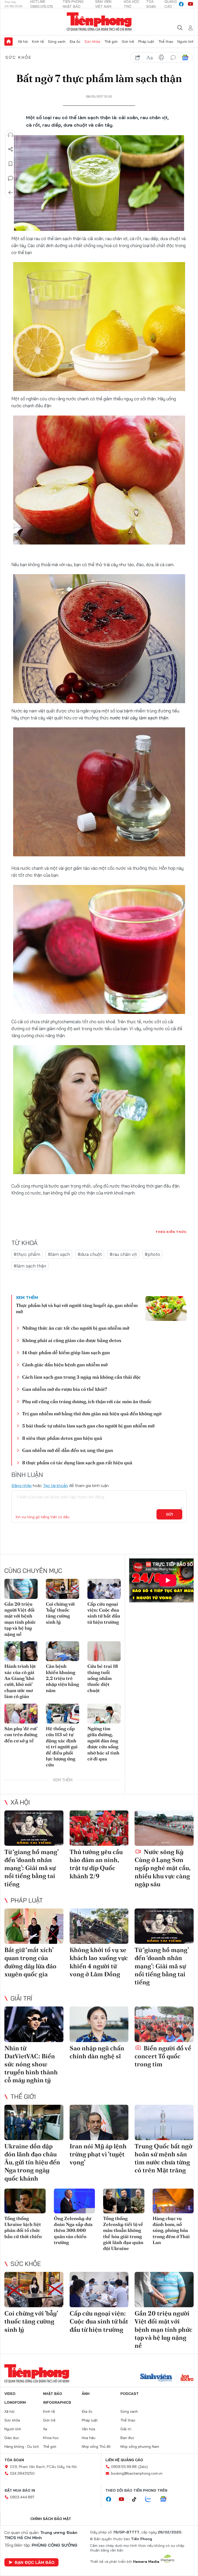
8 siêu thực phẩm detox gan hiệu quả (62, 1438)
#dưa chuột (90, 1254)
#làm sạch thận (30, 1266)
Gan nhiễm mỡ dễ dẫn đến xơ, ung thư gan (68, 1450)
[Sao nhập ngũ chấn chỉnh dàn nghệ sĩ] (99, 2024)
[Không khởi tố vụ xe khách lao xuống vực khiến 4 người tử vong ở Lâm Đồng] (99, 1926)
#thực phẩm (27, 1254)
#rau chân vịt (123, 1254)
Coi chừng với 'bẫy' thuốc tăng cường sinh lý (60, 1613)
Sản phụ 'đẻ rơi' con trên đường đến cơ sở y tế (21, 1735)
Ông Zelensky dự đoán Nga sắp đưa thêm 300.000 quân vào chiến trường (73, 2230)
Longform (15, 2402)
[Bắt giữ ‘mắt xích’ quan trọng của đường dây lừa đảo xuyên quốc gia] (34, 1926)
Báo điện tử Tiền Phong (99, 22)
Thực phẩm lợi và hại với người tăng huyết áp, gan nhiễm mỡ (77, 1308)
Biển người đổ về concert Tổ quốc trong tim (163, 2056)
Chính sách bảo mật (51, 2519)
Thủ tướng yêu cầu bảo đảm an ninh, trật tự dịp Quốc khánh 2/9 (96, 1864)
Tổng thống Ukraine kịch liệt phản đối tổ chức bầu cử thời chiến (23, 2227)
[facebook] (181, 4)
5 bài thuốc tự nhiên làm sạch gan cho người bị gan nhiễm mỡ (88, 1426)
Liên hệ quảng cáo (124, 2460)
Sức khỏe (92, 42)
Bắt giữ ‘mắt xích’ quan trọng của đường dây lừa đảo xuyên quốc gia (30, 1962)
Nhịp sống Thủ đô (96, 2447)
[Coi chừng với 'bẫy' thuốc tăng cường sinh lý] (63, 1589)
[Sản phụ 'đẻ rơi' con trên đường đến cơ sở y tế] (21, 1714)
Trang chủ (9, 42)
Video (10, 2394)
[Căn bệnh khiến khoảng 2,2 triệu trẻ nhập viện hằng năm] (63, 1651)
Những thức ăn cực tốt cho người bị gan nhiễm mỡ (76, 1328)
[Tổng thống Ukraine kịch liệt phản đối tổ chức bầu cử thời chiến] (25, 2201)
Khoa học (51, 2438)
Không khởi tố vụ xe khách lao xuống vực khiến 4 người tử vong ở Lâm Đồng (99, 1962)
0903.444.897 (22, 2497)
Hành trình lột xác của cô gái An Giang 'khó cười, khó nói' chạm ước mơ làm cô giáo (20, 1681)
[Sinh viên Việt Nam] (156, 2378)
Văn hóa (88, 2429)
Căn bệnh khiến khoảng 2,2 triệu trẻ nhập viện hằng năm (62, 1678)
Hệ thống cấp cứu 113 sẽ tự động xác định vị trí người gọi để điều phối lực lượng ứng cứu (62, 1747)
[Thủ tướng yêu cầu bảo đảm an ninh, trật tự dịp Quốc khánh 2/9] (99, 1828)
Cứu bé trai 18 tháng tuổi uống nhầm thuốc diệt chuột (103, 1678)
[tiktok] (137, 2499)
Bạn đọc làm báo (35, 2562)
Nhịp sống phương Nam (140, 2447)
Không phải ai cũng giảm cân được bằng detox (72, 1340)
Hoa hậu (89, 2438)
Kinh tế (38, 42)
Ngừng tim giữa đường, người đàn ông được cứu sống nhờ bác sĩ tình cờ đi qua (103, 1744)
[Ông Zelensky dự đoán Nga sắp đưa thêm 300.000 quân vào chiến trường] (75, 2201)
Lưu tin (11, 164)
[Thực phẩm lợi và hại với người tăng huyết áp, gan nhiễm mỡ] (166, 1309)
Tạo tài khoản (56, 1485)
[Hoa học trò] (187, 2378)
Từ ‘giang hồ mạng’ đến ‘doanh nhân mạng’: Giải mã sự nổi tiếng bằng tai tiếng (31, 1868)
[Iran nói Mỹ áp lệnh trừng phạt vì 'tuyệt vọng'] (99, 2122)
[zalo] (151, 2499)
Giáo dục (12, 2438)
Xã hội (23, 42)
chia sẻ (138, 58)
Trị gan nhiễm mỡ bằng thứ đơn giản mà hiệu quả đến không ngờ (92, 1414)
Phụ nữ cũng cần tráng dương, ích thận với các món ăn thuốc (87, 1401)
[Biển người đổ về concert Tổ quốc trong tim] (164, 2024)
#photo (152, 1254)
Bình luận (11, 178)
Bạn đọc (127, 2438)
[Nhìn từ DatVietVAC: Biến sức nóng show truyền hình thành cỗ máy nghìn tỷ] (34, 2024)
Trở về (11, 193)
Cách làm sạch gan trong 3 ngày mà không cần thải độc (81, 1377)
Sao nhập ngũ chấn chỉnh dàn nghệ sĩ (97, 2052)
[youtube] (191, 4)
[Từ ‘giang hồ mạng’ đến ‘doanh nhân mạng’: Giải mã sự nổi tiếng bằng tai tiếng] (34, 1828)
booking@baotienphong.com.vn (137, 2473)
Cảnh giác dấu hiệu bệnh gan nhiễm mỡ (65, 1365)
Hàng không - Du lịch (22, 2447)
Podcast (130, 2394)
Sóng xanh (57, 42)
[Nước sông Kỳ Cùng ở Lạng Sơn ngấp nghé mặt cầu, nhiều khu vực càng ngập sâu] (164, 1828)
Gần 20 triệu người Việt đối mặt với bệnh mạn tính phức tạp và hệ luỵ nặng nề (20, 1619)
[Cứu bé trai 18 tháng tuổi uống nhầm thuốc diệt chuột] (104, 1651)
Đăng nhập (22, 1485)
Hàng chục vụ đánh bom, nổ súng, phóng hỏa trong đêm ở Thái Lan (171, 2230)
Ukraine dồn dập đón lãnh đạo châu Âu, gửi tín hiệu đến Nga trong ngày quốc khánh (32, 2162)
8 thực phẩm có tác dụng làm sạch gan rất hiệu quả (77, 1463)
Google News (185, 58)
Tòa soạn (14, 2460)
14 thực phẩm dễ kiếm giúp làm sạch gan (66, 1352)
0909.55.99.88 (124, 2467)
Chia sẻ (11, 149)
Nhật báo (53, 2394)
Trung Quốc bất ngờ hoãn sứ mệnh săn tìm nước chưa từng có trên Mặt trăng (163, 2158)
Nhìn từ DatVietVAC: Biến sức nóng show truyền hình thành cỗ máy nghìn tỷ (31, 2064)
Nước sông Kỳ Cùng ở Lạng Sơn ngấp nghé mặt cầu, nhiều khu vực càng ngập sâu (162, 1868)
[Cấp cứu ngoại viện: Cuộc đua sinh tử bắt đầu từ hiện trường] (104, 1589)
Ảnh (86, 2394)
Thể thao (166, 42)
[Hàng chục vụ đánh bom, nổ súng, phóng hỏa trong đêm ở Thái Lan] (173, 2201)
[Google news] (166, 2499)
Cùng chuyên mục (33, 1571)
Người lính (186, 42)
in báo (161, 58)
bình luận (173, 58)
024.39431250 (22, 2473)
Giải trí (21, 1998)
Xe (45, 2429)
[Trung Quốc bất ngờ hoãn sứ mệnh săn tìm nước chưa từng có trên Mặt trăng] (164, 2122)
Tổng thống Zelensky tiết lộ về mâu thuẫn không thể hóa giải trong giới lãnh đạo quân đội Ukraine (123, 2233)
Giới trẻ (128, 42)
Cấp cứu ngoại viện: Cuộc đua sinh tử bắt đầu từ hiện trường (104, 1613)
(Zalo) (143, 2467)
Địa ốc (75, 42)
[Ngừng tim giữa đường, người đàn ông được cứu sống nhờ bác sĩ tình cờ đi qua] (104, 1714)
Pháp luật (146, 42)
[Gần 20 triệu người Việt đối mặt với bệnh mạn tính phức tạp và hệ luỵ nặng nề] (21, 1589)
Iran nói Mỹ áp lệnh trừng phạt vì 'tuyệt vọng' (98, 2154)
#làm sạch (59, 1254)
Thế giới (111, 42)
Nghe (11, 135)
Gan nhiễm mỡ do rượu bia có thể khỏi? (65, 1389)
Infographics (57, 2402)
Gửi (170, 1514)
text (150, 58)
